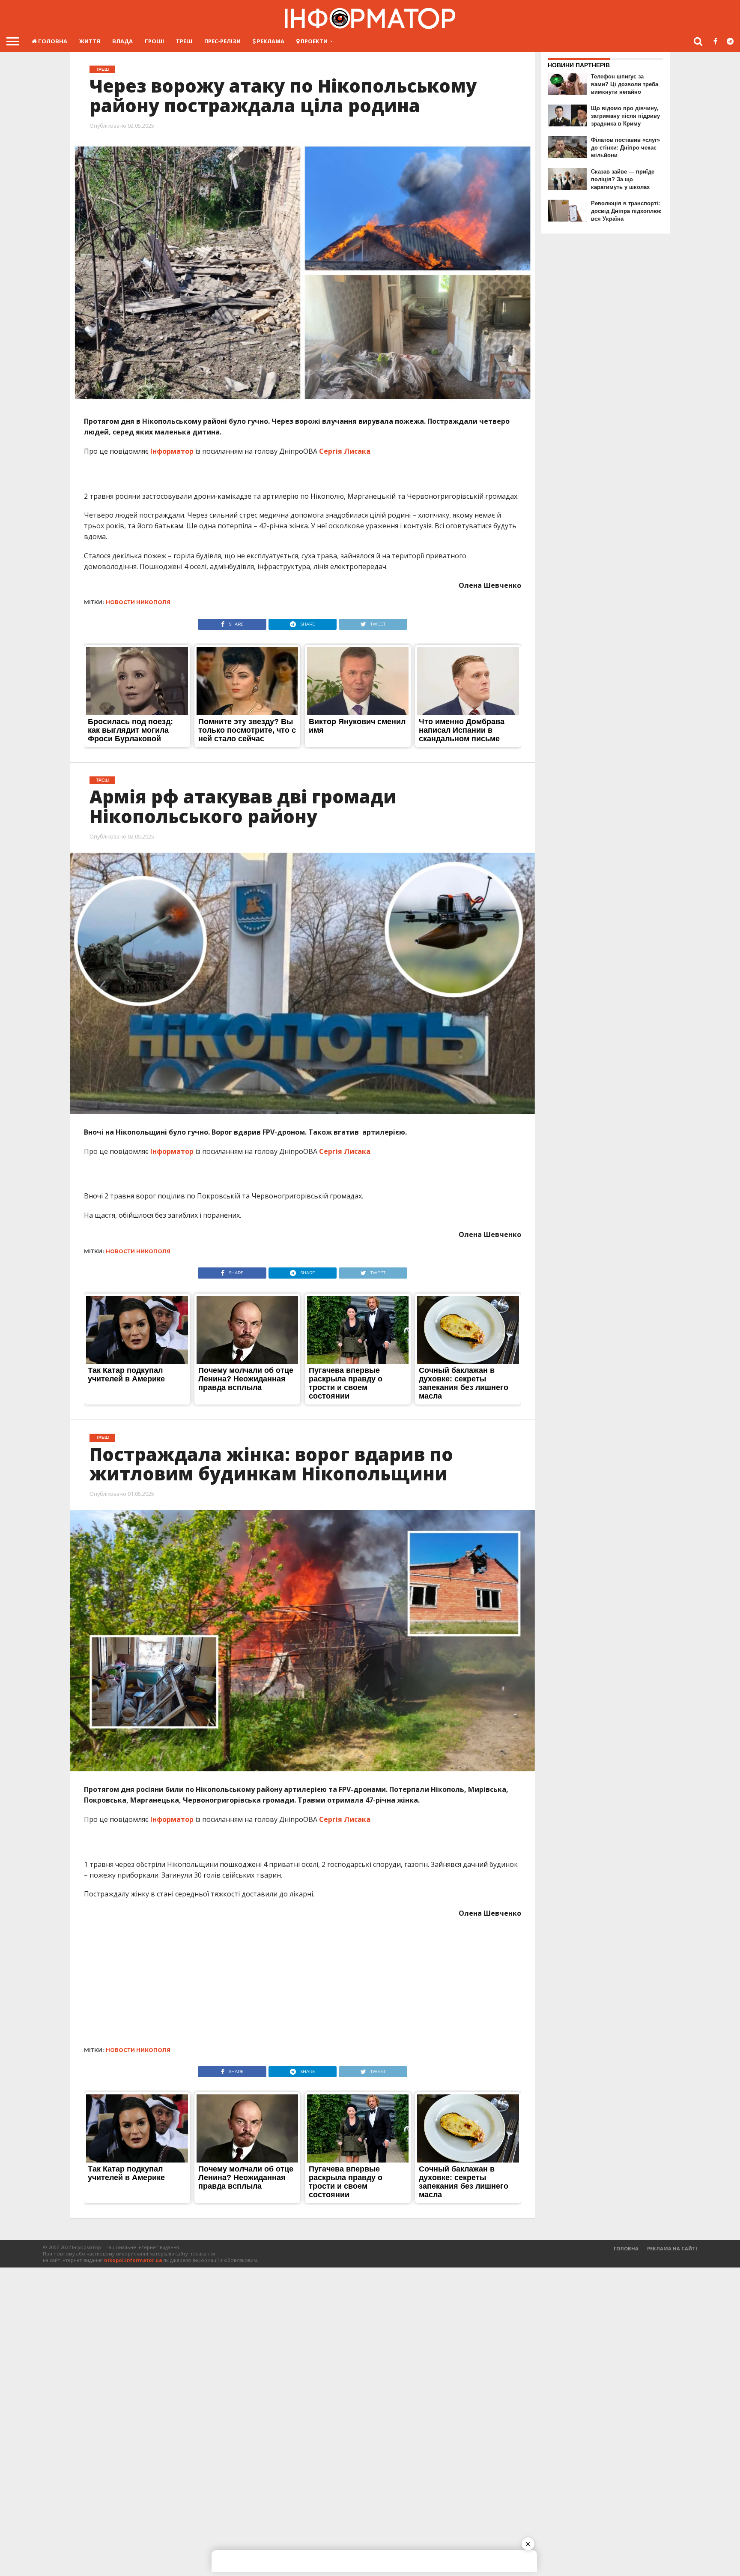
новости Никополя (138, 602)
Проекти (313, 41)
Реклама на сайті (672, 2248)
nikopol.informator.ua (133, 2260)
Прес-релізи (222, 41)
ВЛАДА (122, 41)
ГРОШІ (154, 41)
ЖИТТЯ (90, 41)
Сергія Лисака (345, 451)
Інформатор (172, 451)
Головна (52, 41)
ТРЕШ (184, 41)
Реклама (270, 41)
